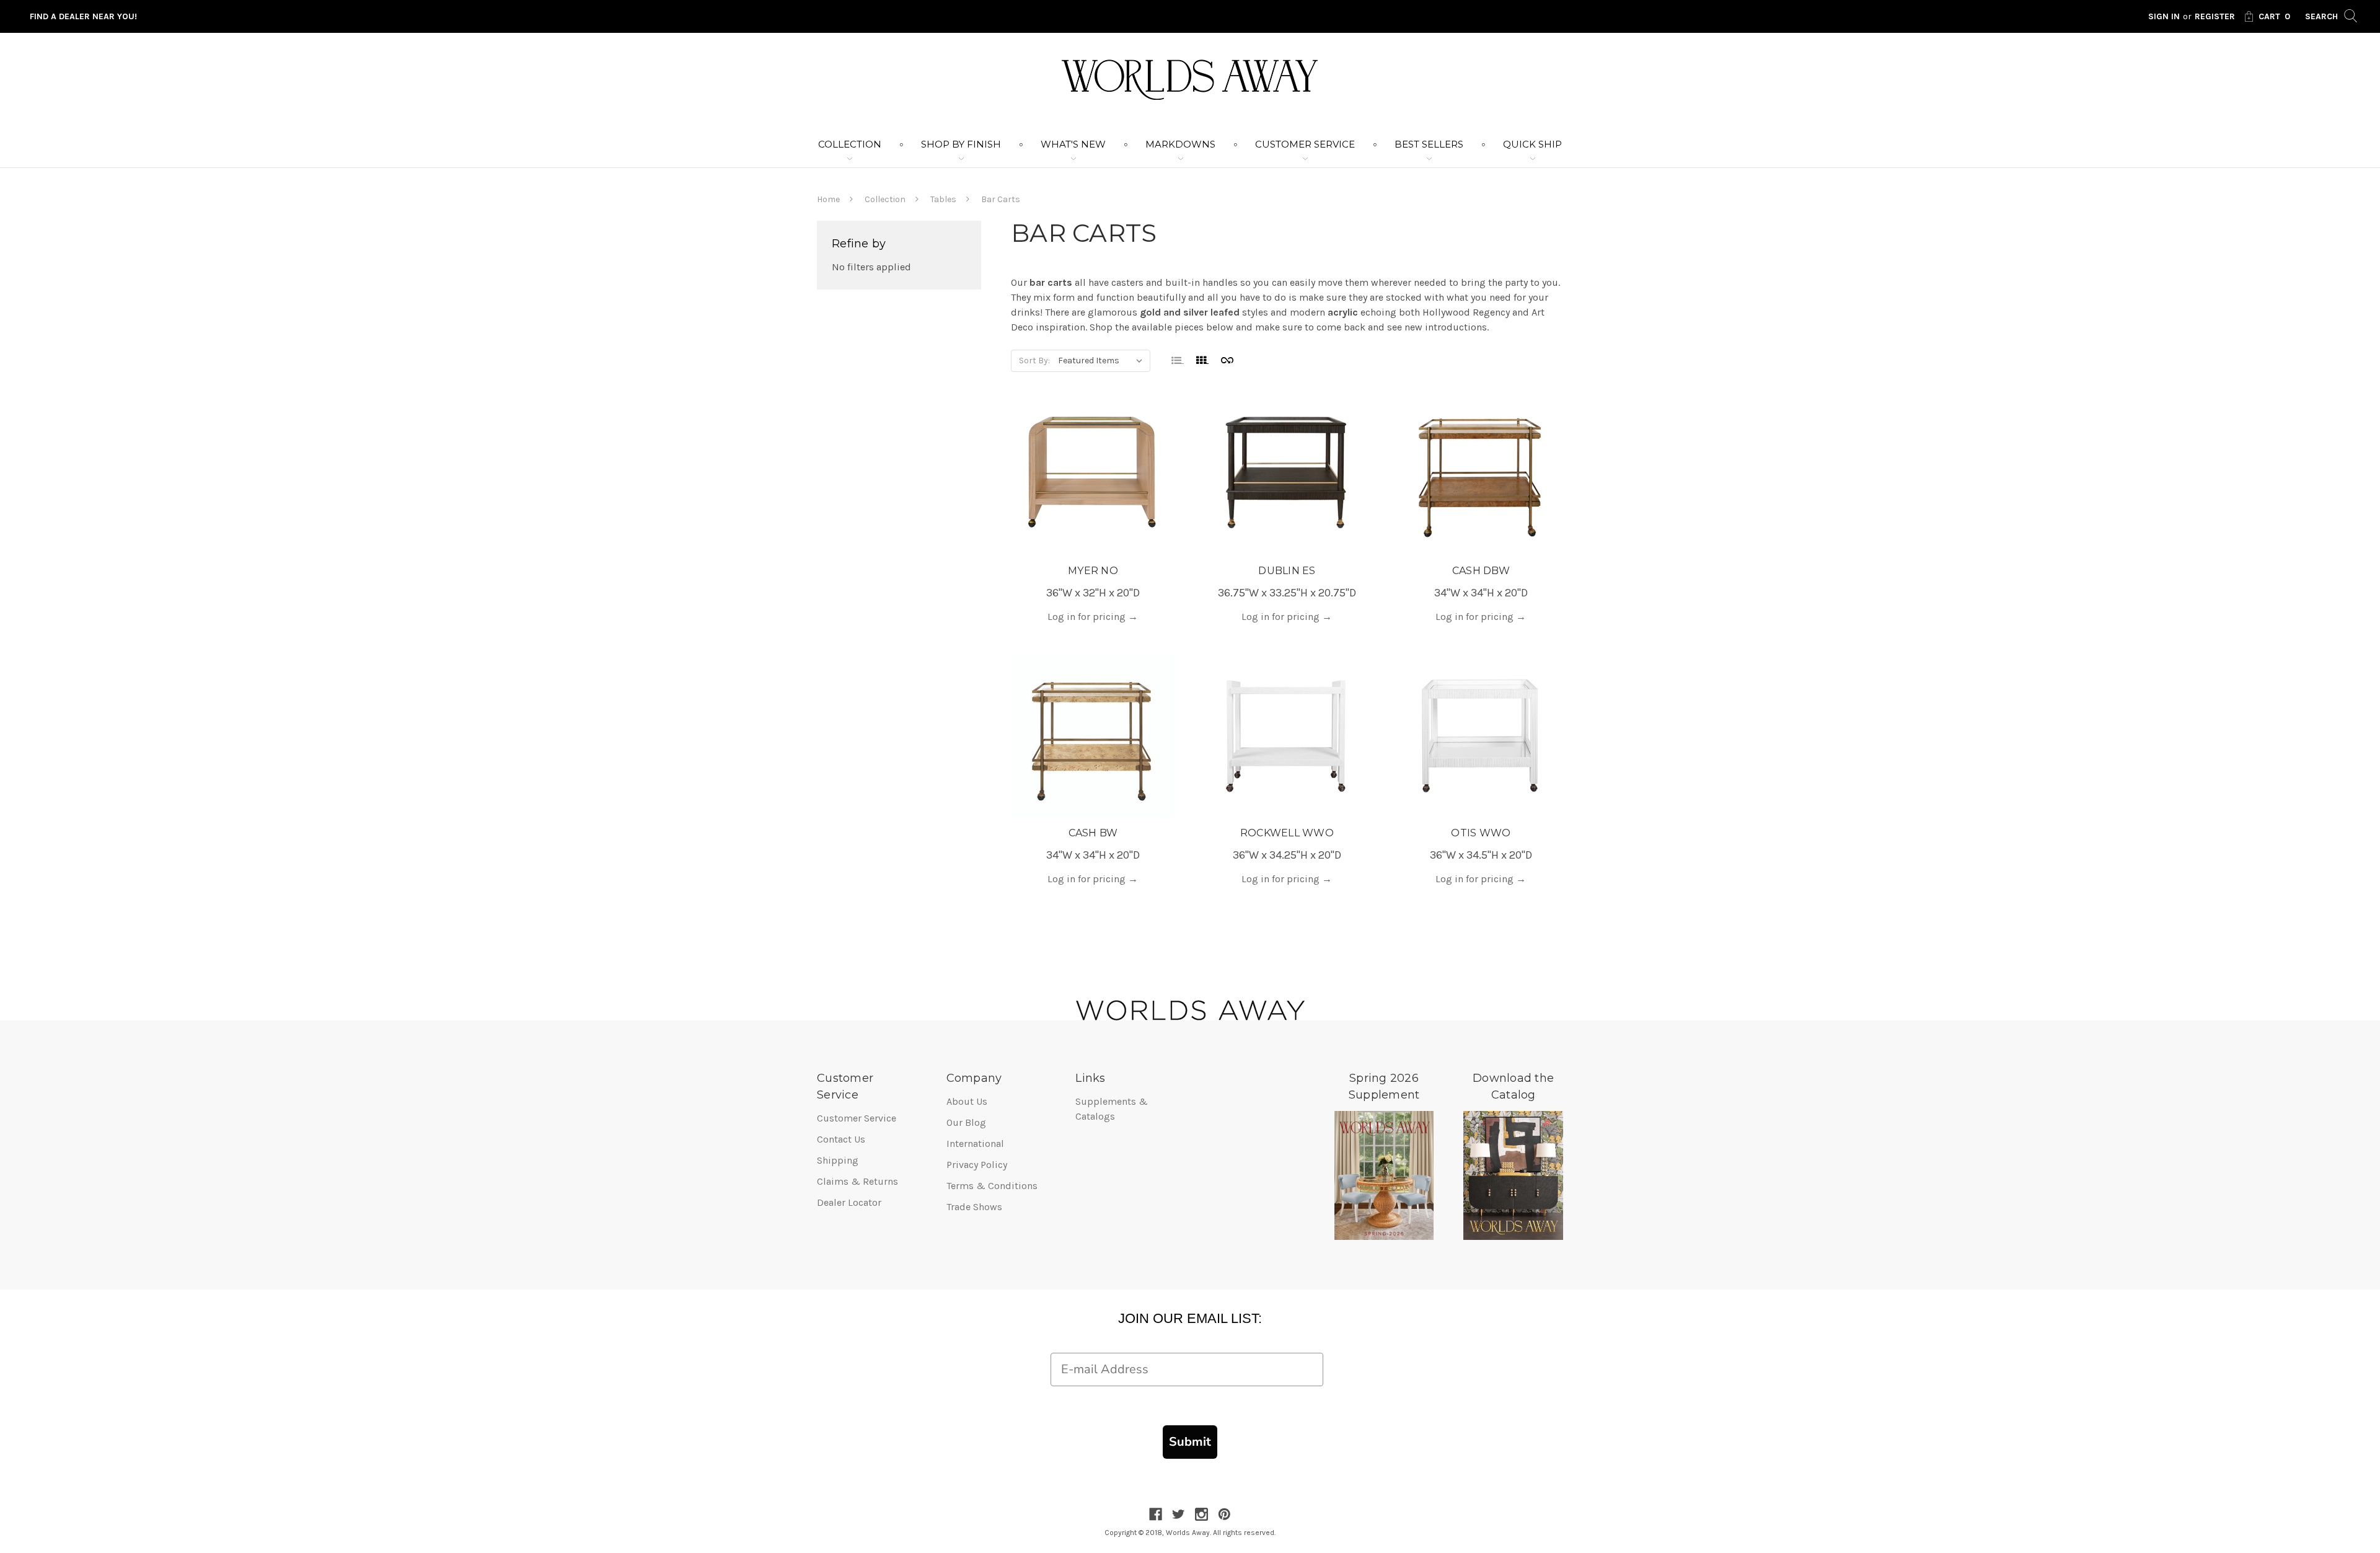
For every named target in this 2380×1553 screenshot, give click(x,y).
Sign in (2164, 16)
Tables (943, 199)
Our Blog (966, 1122)
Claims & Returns (857, 1181)
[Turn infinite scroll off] (1227, 359)
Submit (1190, 1442)
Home (828, 199)
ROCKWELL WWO (1287, 833)
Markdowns (1180, 144)
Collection (850, 144)
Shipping (838, 1160)
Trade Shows (974, 1207)
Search (2323, 16)
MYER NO (1093, 571)
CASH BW (1093, 833)
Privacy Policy (977, 1165)
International (975, 1144)
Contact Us (841, 1139)
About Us (967, 1101)
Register (2215, 16)
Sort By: (1034, 361)
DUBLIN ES (1287, 571)
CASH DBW (1481, 571)
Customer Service (1305, 144)
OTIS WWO (1481, 833)
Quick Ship (1532, 144)
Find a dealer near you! (83, 16)
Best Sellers (1429, 144)
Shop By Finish (961, 144)
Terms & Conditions (992, 1186)
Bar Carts (1001, 199)
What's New (1073, 144)
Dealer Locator (849, 1202)
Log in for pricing (1093, 617)
